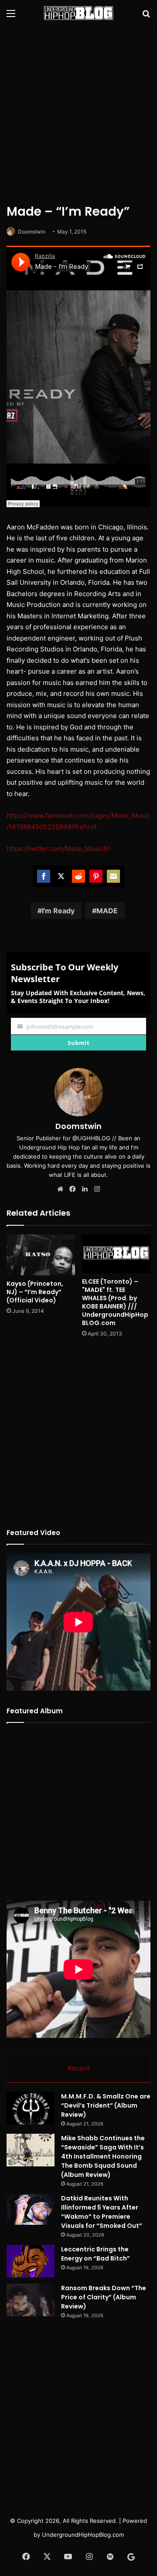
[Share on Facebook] (44, 876)
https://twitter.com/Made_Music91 (58, 849)
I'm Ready (58, 911)
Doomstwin (32, 232)
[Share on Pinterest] (96, 876)
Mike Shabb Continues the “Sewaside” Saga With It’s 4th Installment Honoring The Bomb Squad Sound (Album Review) (103, 2156)
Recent (78, 2068)
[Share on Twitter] (61, 876)
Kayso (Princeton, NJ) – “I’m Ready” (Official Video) (35, 1292)
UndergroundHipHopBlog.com (83, 2535)
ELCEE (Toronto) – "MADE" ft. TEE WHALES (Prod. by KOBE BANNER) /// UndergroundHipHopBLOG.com (115, 1302)
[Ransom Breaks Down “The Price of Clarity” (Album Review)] (31, 2300)
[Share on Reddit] (78, 876)
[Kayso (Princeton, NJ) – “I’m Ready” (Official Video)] (41, 1255)
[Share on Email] (113, 876)
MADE (107, 911)
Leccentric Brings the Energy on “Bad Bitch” (96, 2254)
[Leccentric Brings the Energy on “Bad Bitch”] (31, 2261)
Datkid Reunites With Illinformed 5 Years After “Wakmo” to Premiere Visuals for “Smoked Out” (102, 2212)
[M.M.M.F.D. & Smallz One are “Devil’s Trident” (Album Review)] (31, 2108)
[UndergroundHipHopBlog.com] (78, 13)
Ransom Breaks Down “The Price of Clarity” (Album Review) (104, 2297)
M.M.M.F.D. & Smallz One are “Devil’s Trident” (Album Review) (106, 2105)
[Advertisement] (78, 113)
